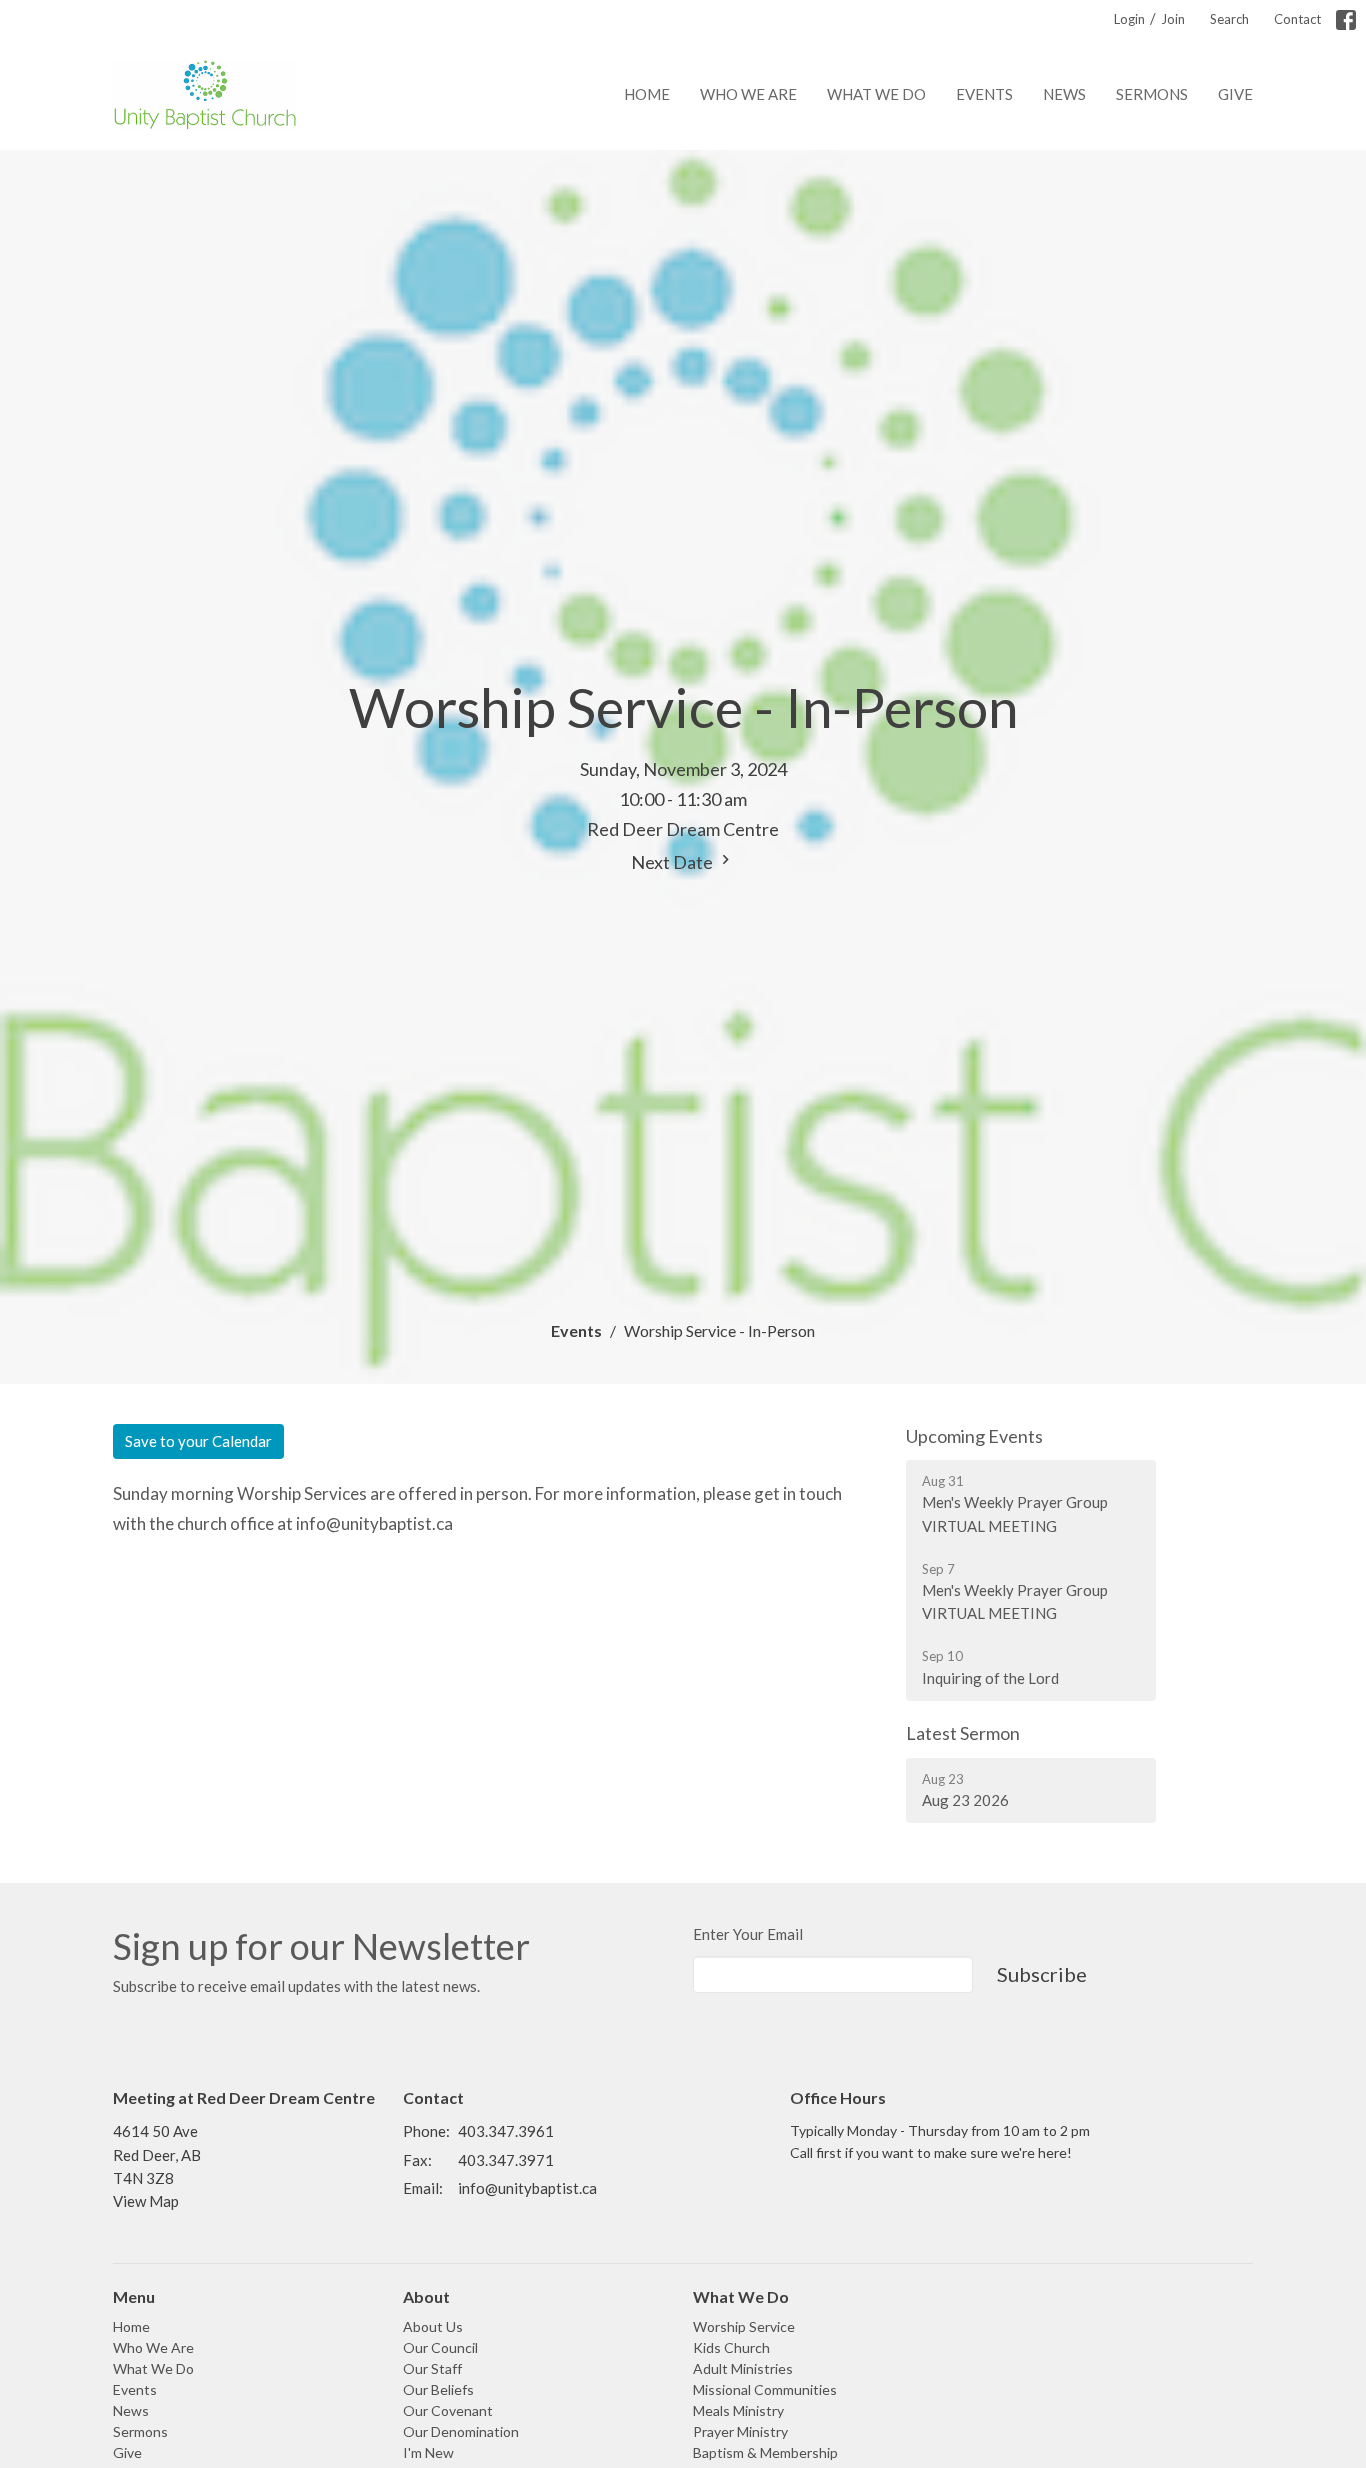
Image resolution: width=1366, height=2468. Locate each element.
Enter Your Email (748, 1934)
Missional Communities (765, 2389)
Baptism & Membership (765, 2452)
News (1064, 94)
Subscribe (1042, 1974)
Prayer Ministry (740, 2431)
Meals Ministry (738, 2410)
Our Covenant (448, 2410)
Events (984, 94)
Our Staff (432, 2368)
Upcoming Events (974, 1436)
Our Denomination (461, 2431)
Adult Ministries (743, 2368)
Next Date (673, 862)
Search (1229, 19)
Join (1173, 19)
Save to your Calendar (198, 1441)
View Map (146, 2201)
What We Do (876, 94)
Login (1129, 19)
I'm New (428, 2452)
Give (1235, 94)
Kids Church (731, 2347)
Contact (1297, 19)
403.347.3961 (506, 2131)
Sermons (1152, 94)
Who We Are (748, 94)
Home (647, 94)
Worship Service (744, 2326)
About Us (433, 2326)
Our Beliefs (438, 2389)
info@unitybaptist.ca (527, 2188)
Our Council (440, 2347)
